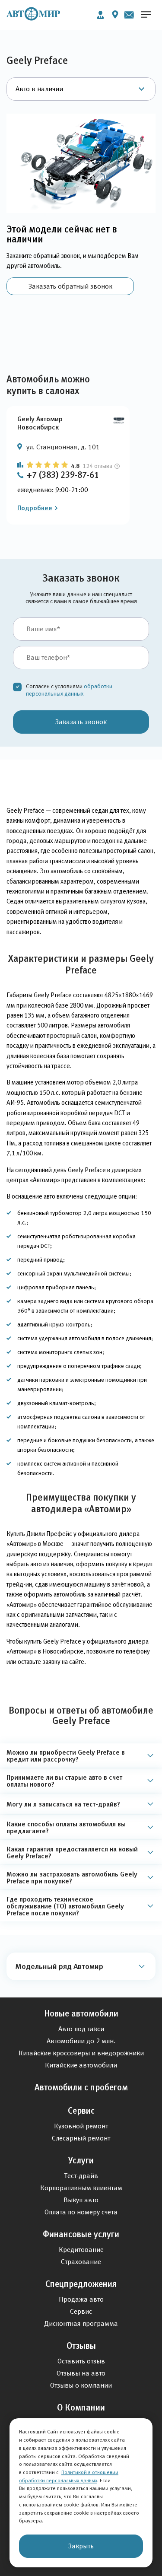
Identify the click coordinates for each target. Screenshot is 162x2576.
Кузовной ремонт (81, 2126)
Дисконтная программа (81, 2323)
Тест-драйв (81, 2176)
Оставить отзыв (81, 2361)
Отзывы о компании (81, 2385)
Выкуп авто (81, 2200)
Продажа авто (81, 2299)
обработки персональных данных (69, 690)
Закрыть (81, 2546)
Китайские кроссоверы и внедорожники (81, 2053)
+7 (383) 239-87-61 (63, 475)
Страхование (81, 2262)
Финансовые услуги (81, 2234)
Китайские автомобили (81, 2065)
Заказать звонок (81, 722)
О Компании (81, 2407)
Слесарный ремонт (81, 2138)
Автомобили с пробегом (81, 2087)
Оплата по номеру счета (81, 2212)
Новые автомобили (81, 2013)
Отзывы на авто (81, 2373)
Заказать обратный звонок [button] (70, 286)
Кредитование (81, 2250)
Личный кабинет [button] (100, 15)
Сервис (81, 2111)
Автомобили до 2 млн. (81, 2041)
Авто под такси (81, 2029)
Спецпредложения (81, 2284)
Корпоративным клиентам (81, 2188)
